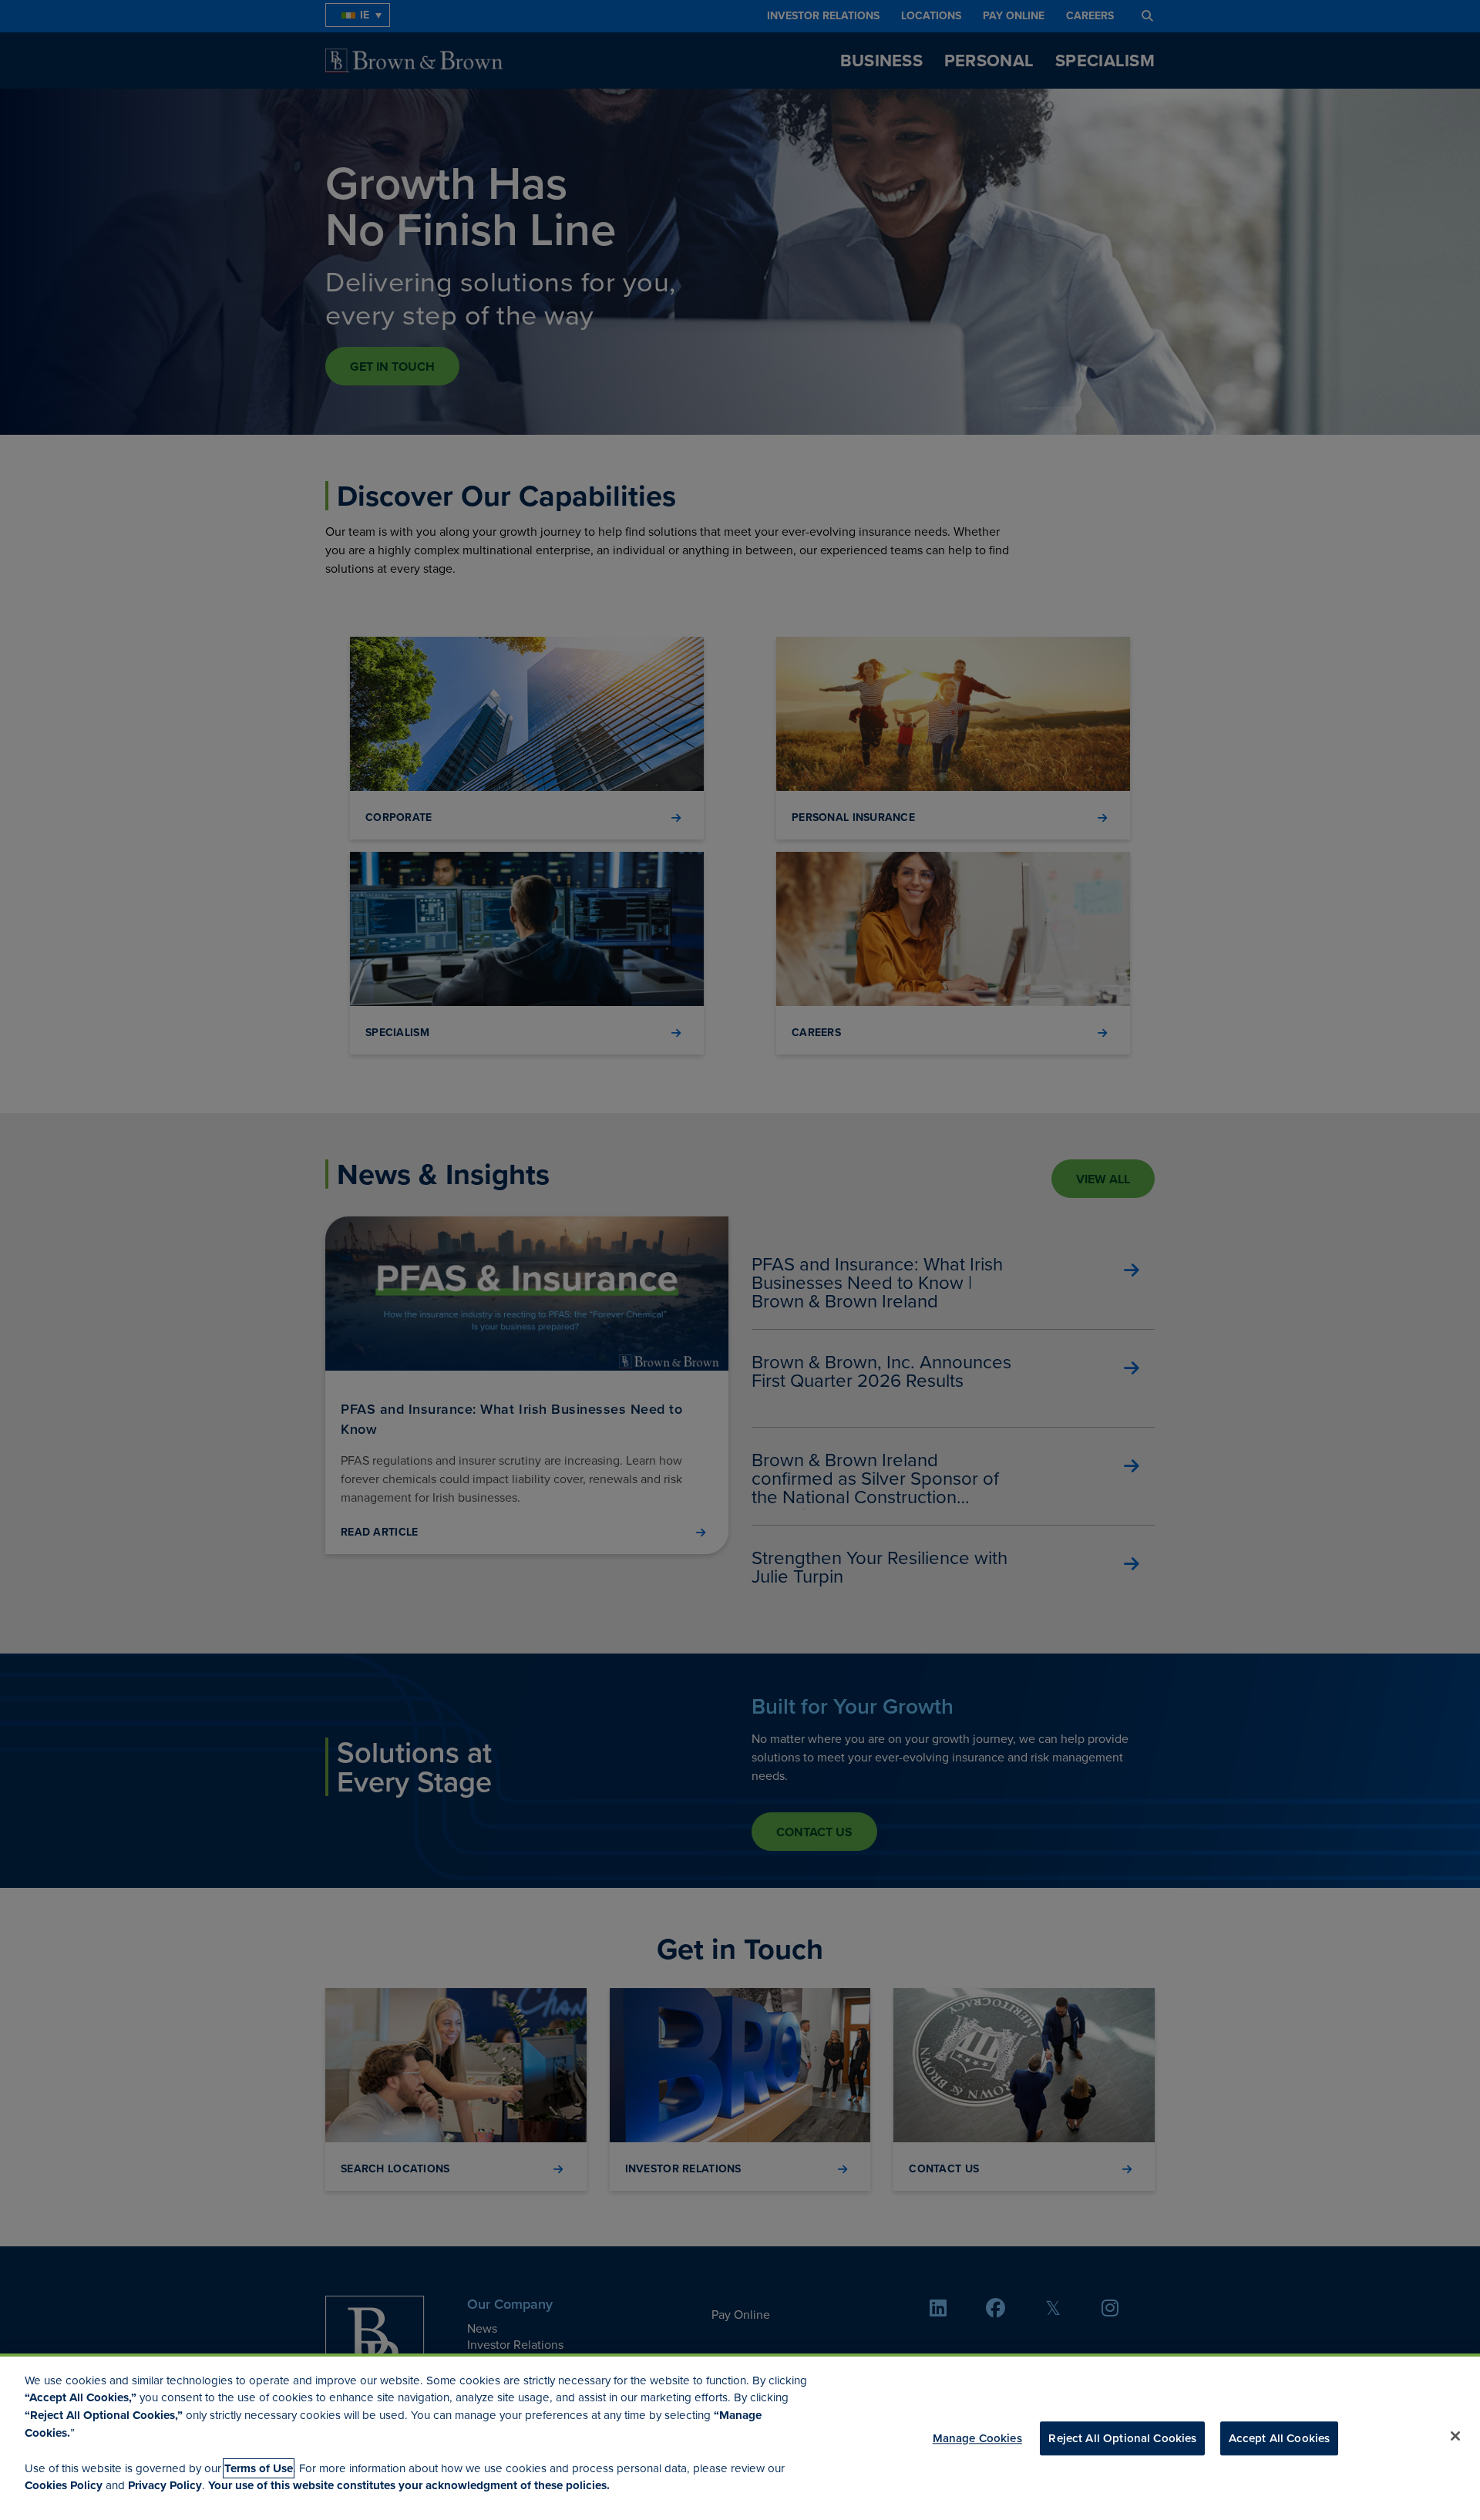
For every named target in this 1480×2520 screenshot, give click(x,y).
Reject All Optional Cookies (1122, 2438)
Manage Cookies (977, 2438)
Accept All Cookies (1280, 2438)
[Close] (1455, 2436)
